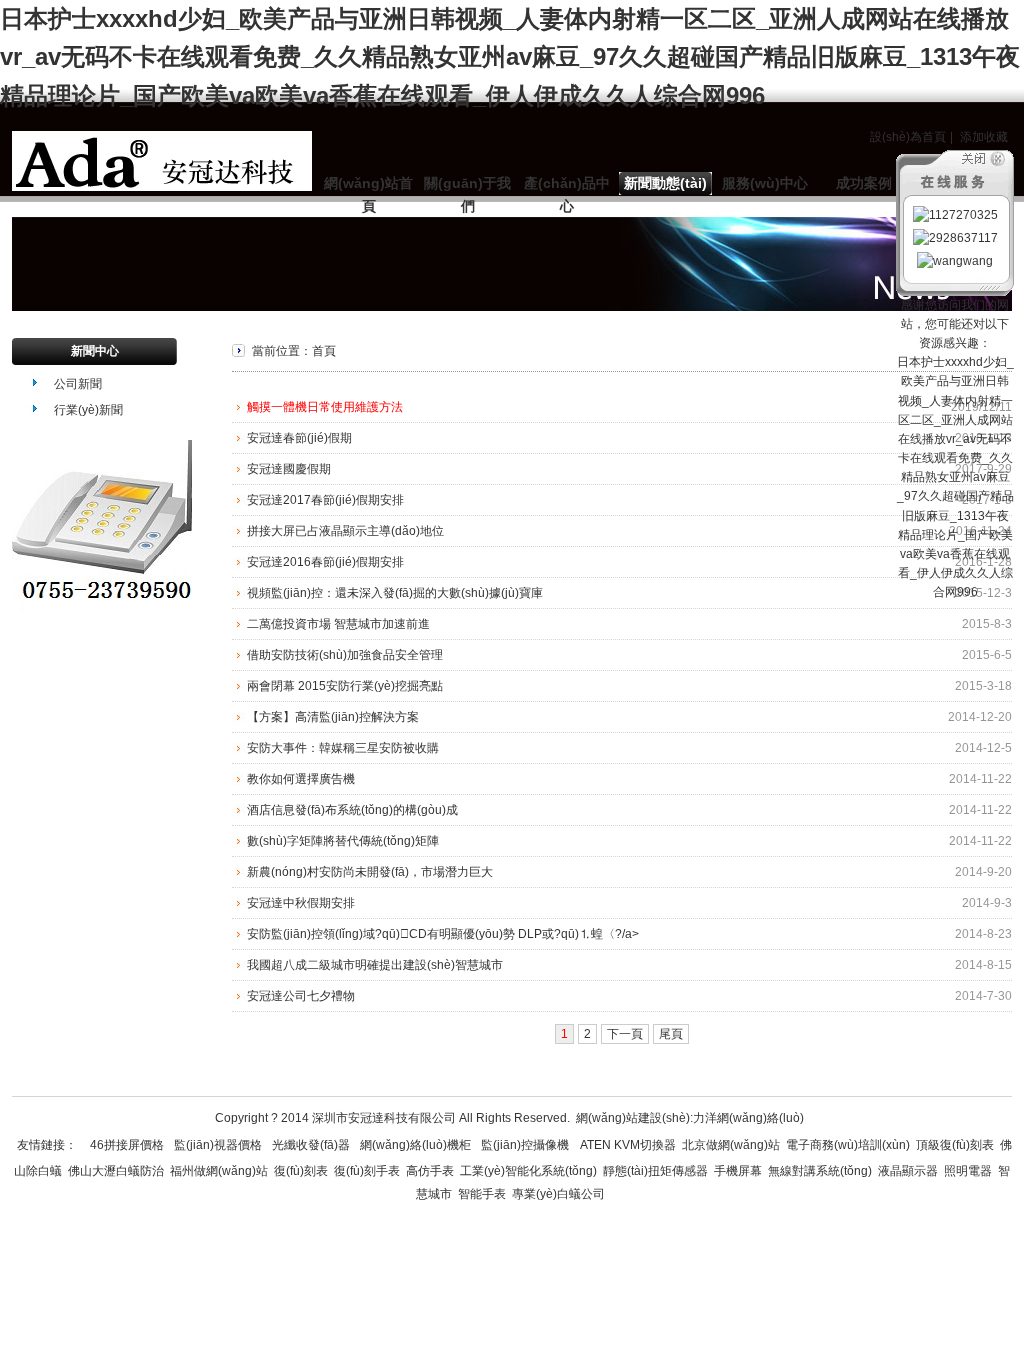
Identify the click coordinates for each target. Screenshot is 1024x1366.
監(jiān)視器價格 (218, 1145)
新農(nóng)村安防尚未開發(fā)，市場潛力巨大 (370, 872)
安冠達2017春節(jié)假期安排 (325, 500)
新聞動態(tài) (665, 183)
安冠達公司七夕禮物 (301, 996)
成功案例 (864, 183)
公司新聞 (78, 384)
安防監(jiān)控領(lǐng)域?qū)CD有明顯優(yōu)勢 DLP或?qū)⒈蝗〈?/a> (443, 934)
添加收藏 (984, 137)
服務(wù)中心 (765, 183)
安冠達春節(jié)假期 (299, 438)
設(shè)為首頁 (908, 137)
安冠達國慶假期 (289, 469)
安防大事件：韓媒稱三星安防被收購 (343, 748)
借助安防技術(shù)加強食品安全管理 (345, 655)
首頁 (324, 351)
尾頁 (671, 1034)
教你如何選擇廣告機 (301, 779)
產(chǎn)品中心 (567, 194)
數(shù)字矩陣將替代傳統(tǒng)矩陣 (343, 841)
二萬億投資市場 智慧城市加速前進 (338, 624)
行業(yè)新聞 (88, 410)
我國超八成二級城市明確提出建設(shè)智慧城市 (375, 965)
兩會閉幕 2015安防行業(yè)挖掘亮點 (345, 686)
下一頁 (625, 1034)
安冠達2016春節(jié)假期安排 (325, 562)
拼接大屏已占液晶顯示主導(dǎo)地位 (345, 531)
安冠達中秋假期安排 (301, 903)
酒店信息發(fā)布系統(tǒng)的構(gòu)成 (352, 810)
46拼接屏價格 (127, 1145)
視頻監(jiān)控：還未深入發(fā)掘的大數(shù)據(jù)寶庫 (395, 593)
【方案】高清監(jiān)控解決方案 (333, 717)
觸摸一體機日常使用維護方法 (325, 407)
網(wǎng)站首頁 (368, 194)
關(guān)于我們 (467, 194)
